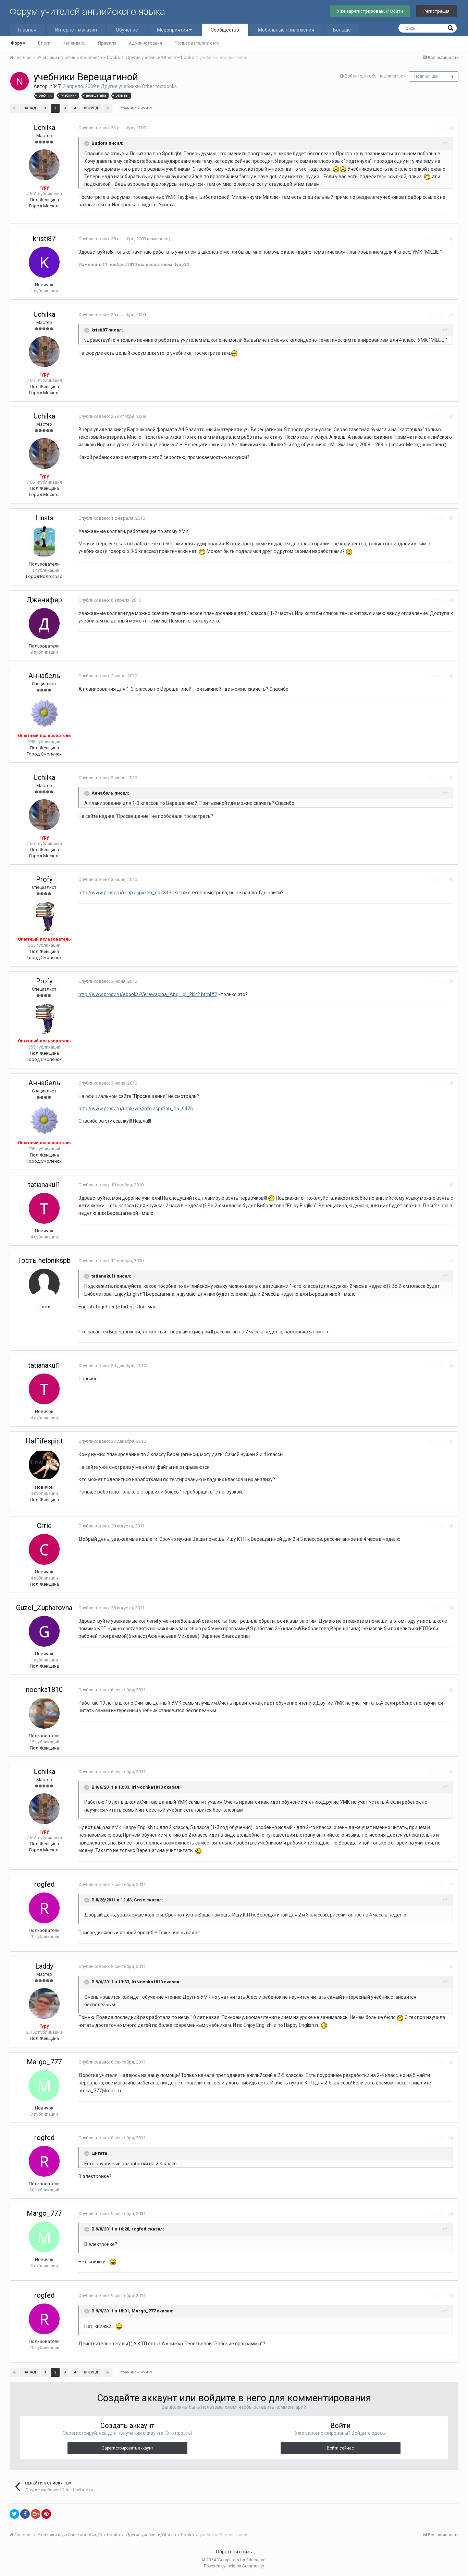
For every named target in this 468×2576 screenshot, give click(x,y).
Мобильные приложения (286, 30)
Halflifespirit (44, 1441)
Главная (27, 30)
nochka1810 (44, 1690)
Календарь (74, 43)
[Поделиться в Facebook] (25, 2514)
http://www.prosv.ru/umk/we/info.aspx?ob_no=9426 (136, 1109)
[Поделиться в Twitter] (14, 2514)
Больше (342, 30)
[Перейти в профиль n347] (20, 81)
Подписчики (426, 76)
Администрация (145, 43)
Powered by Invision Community (234, 2566)
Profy (44, 879)
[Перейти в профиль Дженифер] (44, 624)
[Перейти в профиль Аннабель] (44, 713)
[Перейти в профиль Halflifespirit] (44, 1465)
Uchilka (44, 128)
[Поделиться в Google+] (36, 2514)
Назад (30, 108)
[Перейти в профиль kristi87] (44, 262)
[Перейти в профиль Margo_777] (44, 2085)
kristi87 (44, 239)
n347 (55, 86)
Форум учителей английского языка (87, 11)
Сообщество (225, 30)
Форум (18, 43)
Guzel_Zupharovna (44, 1608)
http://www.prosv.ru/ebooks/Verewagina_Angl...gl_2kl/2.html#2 (148, 994)
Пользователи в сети (197, 43)
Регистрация (436, 11)
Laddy (44, 1966)
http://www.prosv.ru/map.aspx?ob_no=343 (125, 893)
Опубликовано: (112, 128)
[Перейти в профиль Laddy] (44, 2004)
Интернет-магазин (76, 30)
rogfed (44, 1884)
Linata (44, 518)
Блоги (44, 43)
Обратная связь (234, 2552)
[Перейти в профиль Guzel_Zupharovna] (44, 1631)
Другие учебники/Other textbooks (139, 86)
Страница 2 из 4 (134, 108)
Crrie (44, 1526)
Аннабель (44, 676)
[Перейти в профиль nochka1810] (44, 1713)
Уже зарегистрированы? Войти (370, 11)
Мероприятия (173, 30)
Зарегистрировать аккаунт (127, 2448)
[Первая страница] (14, 108)
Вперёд (91, 108)
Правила (107, 43)
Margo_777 (44, 2062)
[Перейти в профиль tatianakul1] (44, 1208)
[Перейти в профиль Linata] (44, 542)
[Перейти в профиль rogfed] (44, 1908)
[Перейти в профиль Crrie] (44, 1549)
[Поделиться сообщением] (451, 128)
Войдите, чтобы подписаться (375, 76)
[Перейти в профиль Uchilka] (44, 165)
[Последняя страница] (108, 108)
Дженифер (44, 600)
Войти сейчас (340, 2448)
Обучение (127, 30)
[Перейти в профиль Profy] (44, 917)
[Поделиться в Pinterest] (46, 2514)
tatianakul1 (44, 1185)
